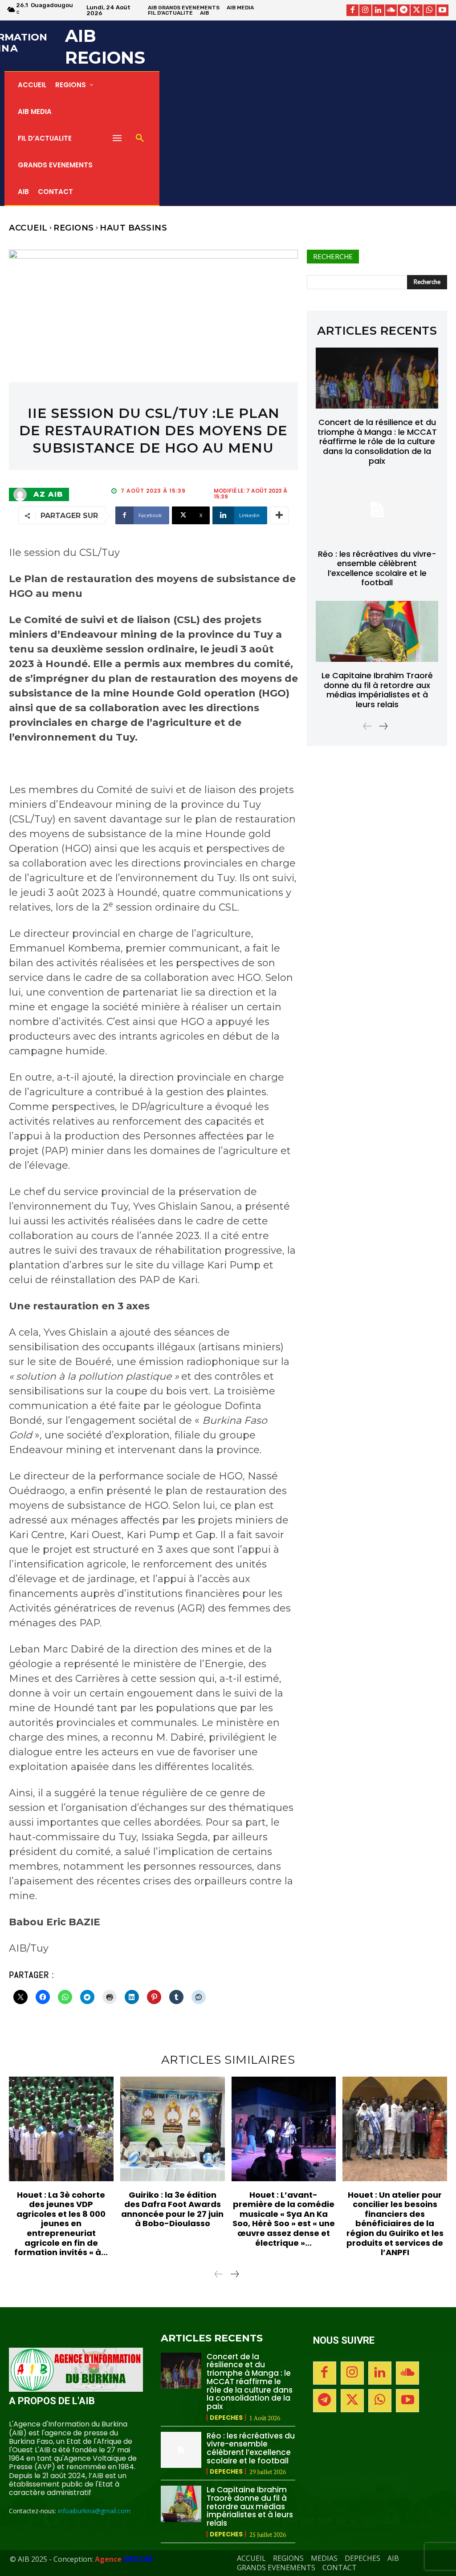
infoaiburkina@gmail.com (94, 2511)
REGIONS (74, 228)
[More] (279, 515)
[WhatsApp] (430, 10)
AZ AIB (48, 494)
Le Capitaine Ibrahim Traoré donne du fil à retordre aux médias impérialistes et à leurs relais (377, 690)
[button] (140, 138)
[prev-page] (368, 727)
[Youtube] (442, 10)
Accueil (28, 228)
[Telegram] (404, 10)
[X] (417, 10)
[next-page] (383, 727)
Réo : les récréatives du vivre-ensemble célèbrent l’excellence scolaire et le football (377, 568)
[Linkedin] (378, 10)
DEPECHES (226, 2418)
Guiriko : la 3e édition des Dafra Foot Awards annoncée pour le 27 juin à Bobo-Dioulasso (172, 2209)
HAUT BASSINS (133, 228)
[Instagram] (365, 10)
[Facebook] (352, 10)
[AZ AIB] (22, 494)
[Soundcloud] (391, 10)
